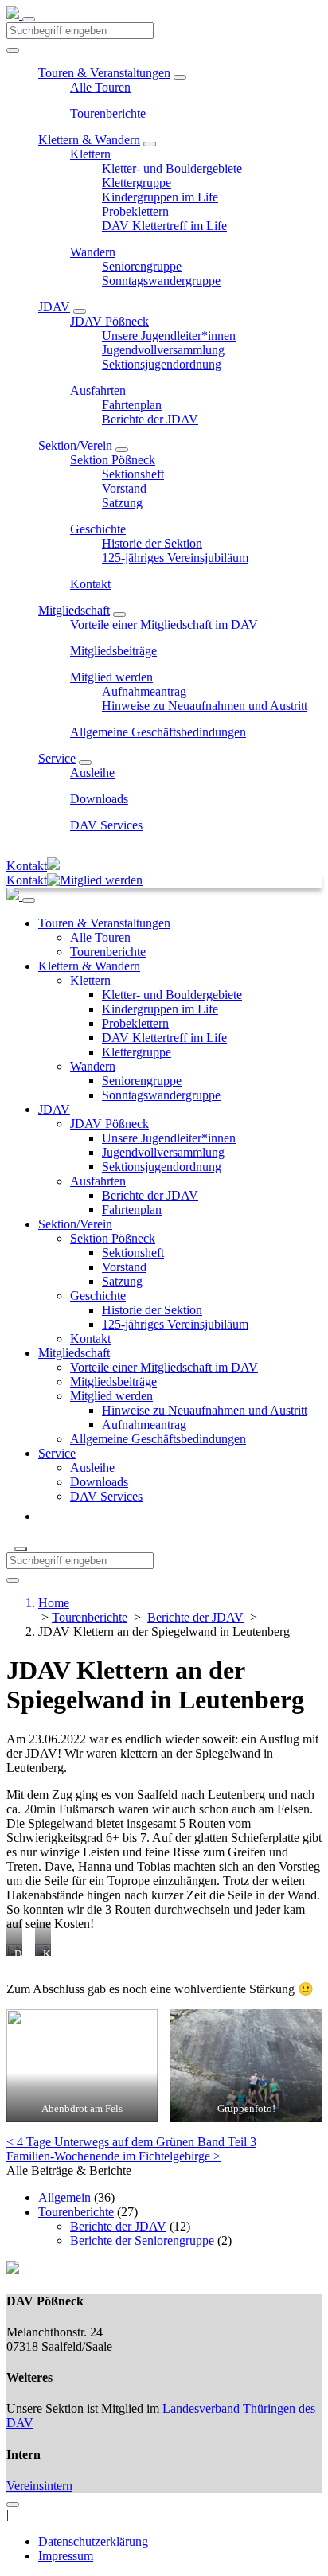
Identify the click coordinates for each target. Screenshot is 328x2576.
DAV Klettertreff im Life (164, 226)
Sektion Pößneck (113, 460)
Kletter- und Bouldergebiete (172, 168)
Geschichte (98, 529)
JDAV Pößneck (109, 321)
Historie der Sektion (152, 543)
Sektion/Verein (75, 445)
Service (57, 758)
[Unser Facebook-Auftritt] (13, 2500)
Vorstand (124, 488)
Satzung (122, 503)
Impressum (66, 2556)
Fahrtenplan (132, 405)
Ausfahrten (98, 390)
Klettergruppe (137, 183)
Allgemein (64, 2197)
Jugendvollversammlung (163, 350)
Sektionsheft (133, 474)
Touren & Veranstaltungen (104, 73)
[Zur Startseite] (14, 15)
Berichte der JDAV (150, 419)
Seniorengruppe (142, 266)
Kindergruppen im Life (160, 197)
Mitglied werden (111, 677)
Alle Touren (100, 87)
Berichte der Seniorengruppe (142, 2240)
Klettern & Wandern (89, 140)
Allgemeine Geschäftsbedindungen (158, 732)
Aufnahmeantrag (144, 691)
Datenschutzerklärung (93, 2541)
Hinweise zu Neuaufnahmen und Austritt (205, 706)
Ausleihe (92, 773)
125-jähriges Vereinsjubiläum (175, 558)
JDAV (54, 307)
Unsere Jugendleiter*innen (169, 336)
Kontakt (90, 584)
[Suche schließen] (21, 1549)
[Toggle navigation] (29, 19)
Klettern (90, 154)
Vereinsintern (39, 2486)
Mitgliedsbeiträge (113, 651)
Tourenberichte (108, 113)
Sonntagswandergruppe (161, 281)
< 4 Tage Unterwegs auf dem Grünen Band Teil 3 (131, 2142)
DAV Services (106, 825)
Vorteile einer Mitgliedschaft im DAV (164, 624)
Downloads (99, 799)
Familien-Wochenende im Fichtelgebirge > (113, 2156)
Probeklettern (135, 211)
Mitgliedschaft (74, 610)
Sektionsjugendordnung (162, 364)
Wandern (93, 252)
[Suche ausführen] (13, 1580)
